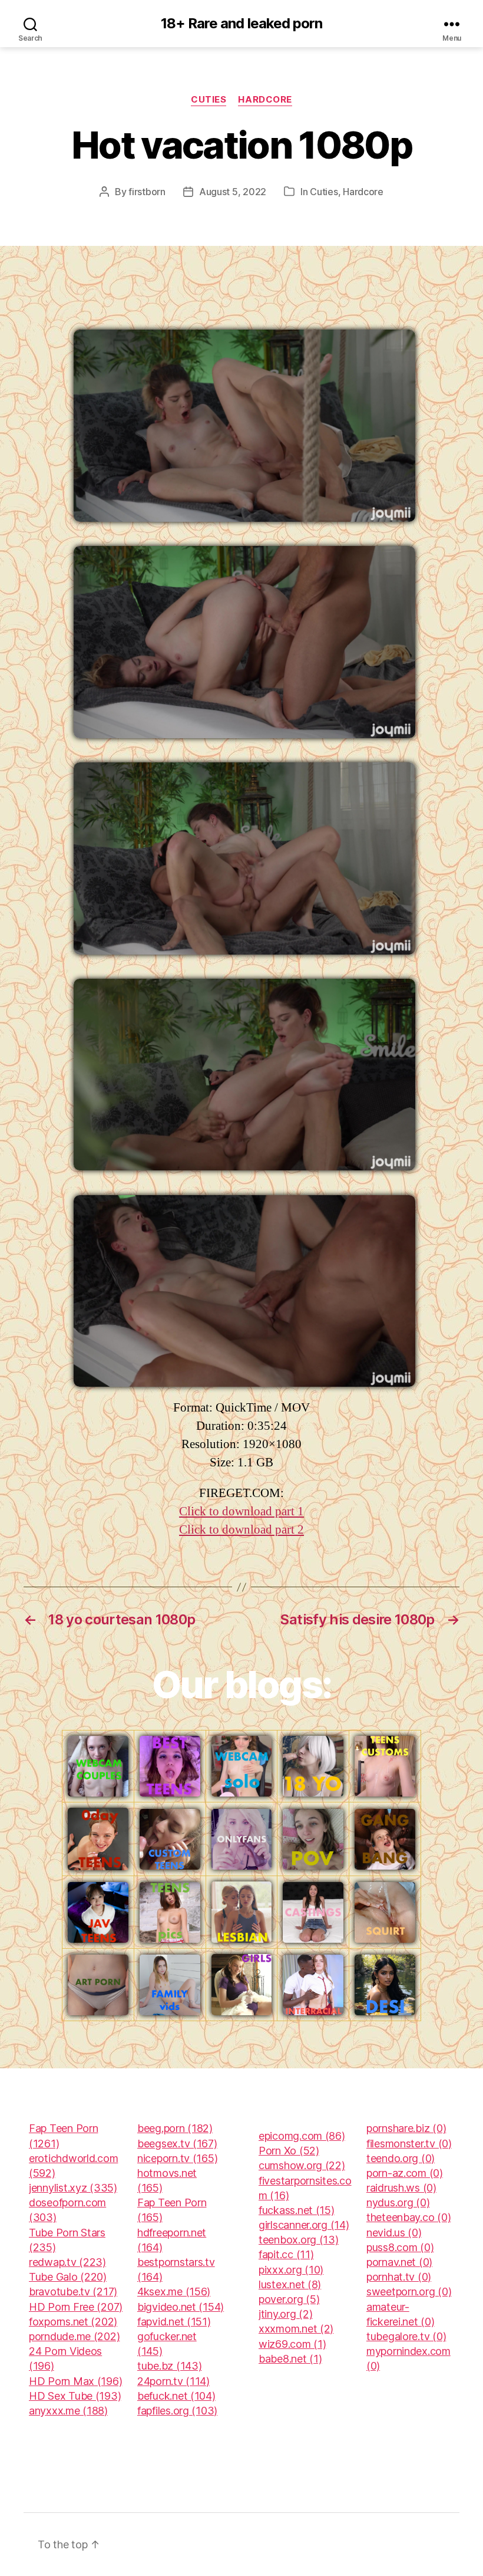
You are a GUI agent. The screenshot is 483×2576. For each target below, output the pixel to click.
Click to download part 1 (241, 1511)
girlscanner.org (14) (304, 2225)
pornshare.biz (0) (406, 2128)
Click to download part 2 (241, 1530)
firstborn (147, 192)
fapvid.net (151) (174, 2322)
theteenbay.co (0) (408, 2217)
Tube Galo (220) (68, 2277)
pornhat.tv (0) (399, 2277)
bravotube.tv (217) (73, 2292)
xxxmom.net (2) (296, 2329)
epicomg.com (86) (302, 2136)
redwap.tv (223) (67, 2262)
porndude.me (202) (74, 2336)
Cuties (209, 100)
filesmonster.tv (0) (409, 2144)
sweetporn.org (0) (409, 2292)
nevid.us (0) (394, 2233)
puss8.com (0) (400, 2247)
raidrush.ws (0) (401, 2188)
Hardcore (265, 100)
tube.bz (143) (170, 2366)
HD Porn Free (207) (76, 2307)
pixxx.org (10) (291, 2270)
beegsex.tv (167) (177, 2144)
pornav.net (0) (399, 2262)
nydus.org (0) (398, 2202)
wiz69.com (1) (292, 2344)
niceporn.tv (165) (177, 2158)
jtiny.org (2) (286, 2314)
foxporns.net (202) (73, 2322)
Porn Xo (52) (289, 2151)
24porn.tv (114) (173, 2381)
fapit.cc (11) (286, 2254)
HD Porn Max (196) (75, 2381)
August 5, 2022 (233, 192)
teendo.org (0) (401, 2158)
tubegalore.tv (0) (406, 2336)
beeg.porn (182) (175, 2128)
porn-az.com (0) (405, 2173)
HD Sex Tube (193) (75, 2396)
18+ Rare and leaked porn (241, 24)
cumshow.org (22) (302, 2165)
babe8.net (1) (290, 2359)
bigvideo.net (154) (181, 2307)
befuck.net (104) (176, 2396)
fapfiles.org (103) (177, 2411)
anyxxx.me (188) (68, 2411)
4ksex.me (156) (174, 2292)
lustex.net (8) (290, 2284)
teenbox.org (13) (299, 2240)
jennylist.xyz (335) (73, 2188)
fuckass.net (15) (297, 2210)
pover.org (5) (289, 2299)
